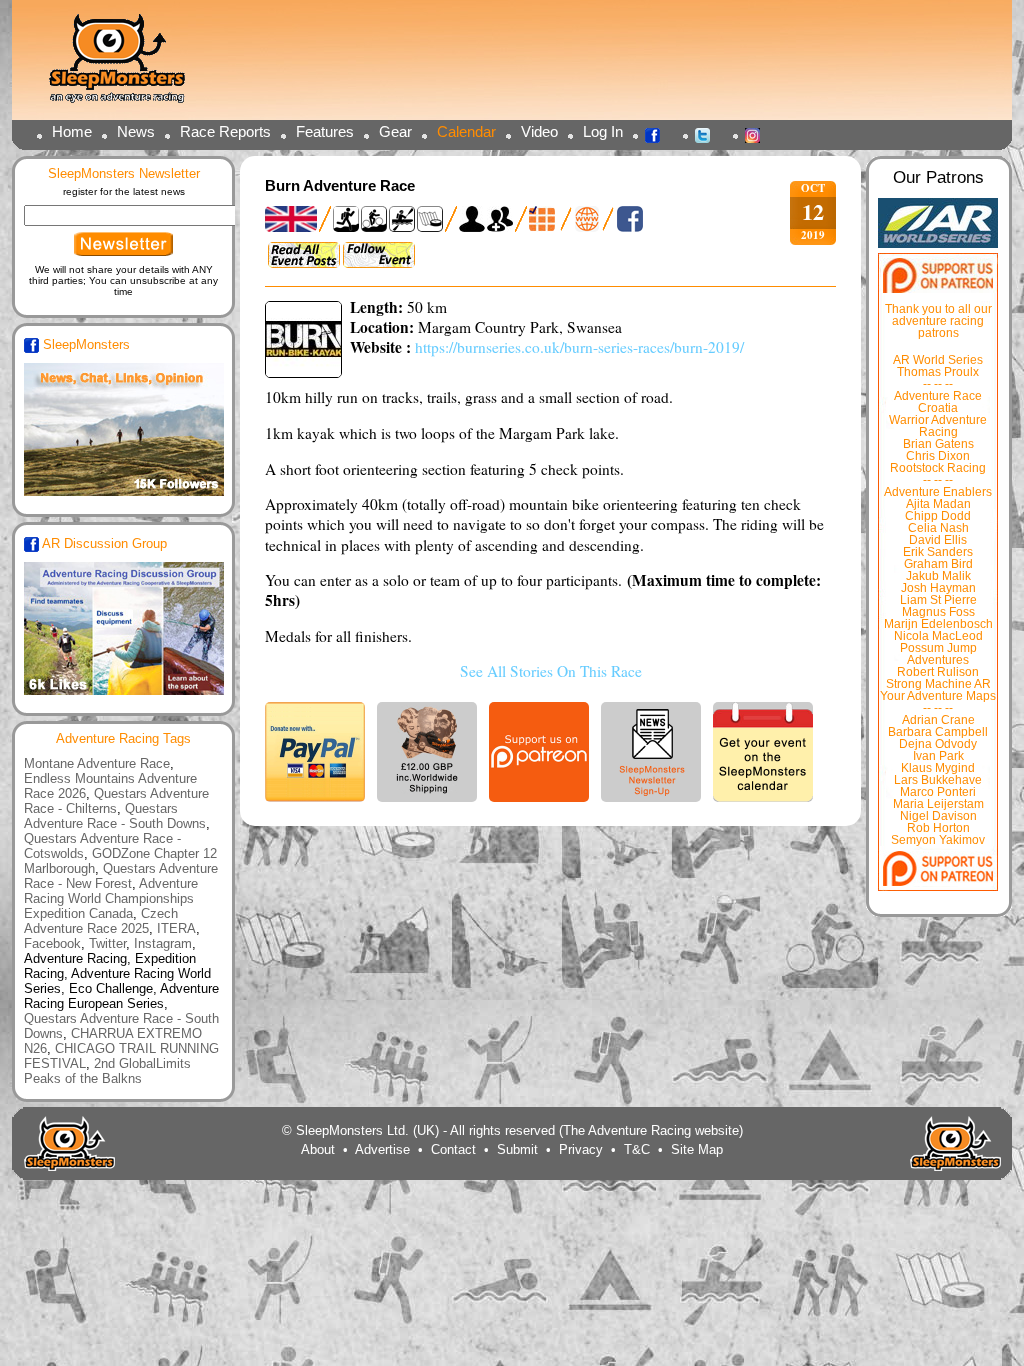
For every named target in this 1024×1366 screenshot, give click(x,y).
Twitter (708, 134)
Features (325, 131)
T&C (637, 1149)
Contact (453, 1149)
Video (539, 131)
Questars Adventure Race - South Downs (115, 816)
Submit (517, 1149)
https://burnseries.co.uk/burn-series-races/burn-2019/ (579, 347)
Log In (603, 131)
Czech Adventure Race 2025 (101, 921)
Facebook (658, 134)
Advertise (382, 1149)
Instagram (758, 134)
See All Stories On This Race (551, 671)
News (136, 131)
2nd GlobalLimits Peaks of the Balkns (107, 1071)
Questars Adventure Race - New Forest (121, 876)
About (318, 1149)
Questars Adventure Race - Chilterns (116, 801)
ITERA (176, 928)
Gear (395, 131)
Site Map (697, 1149)
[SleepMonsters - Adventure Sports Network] (126, 65)
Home (72, 131)
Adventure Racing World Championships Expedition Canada (111, 898)
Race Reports (225, 131)
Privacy (581, 1149)
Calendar (466, 131)
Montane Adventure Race (97, 763)
